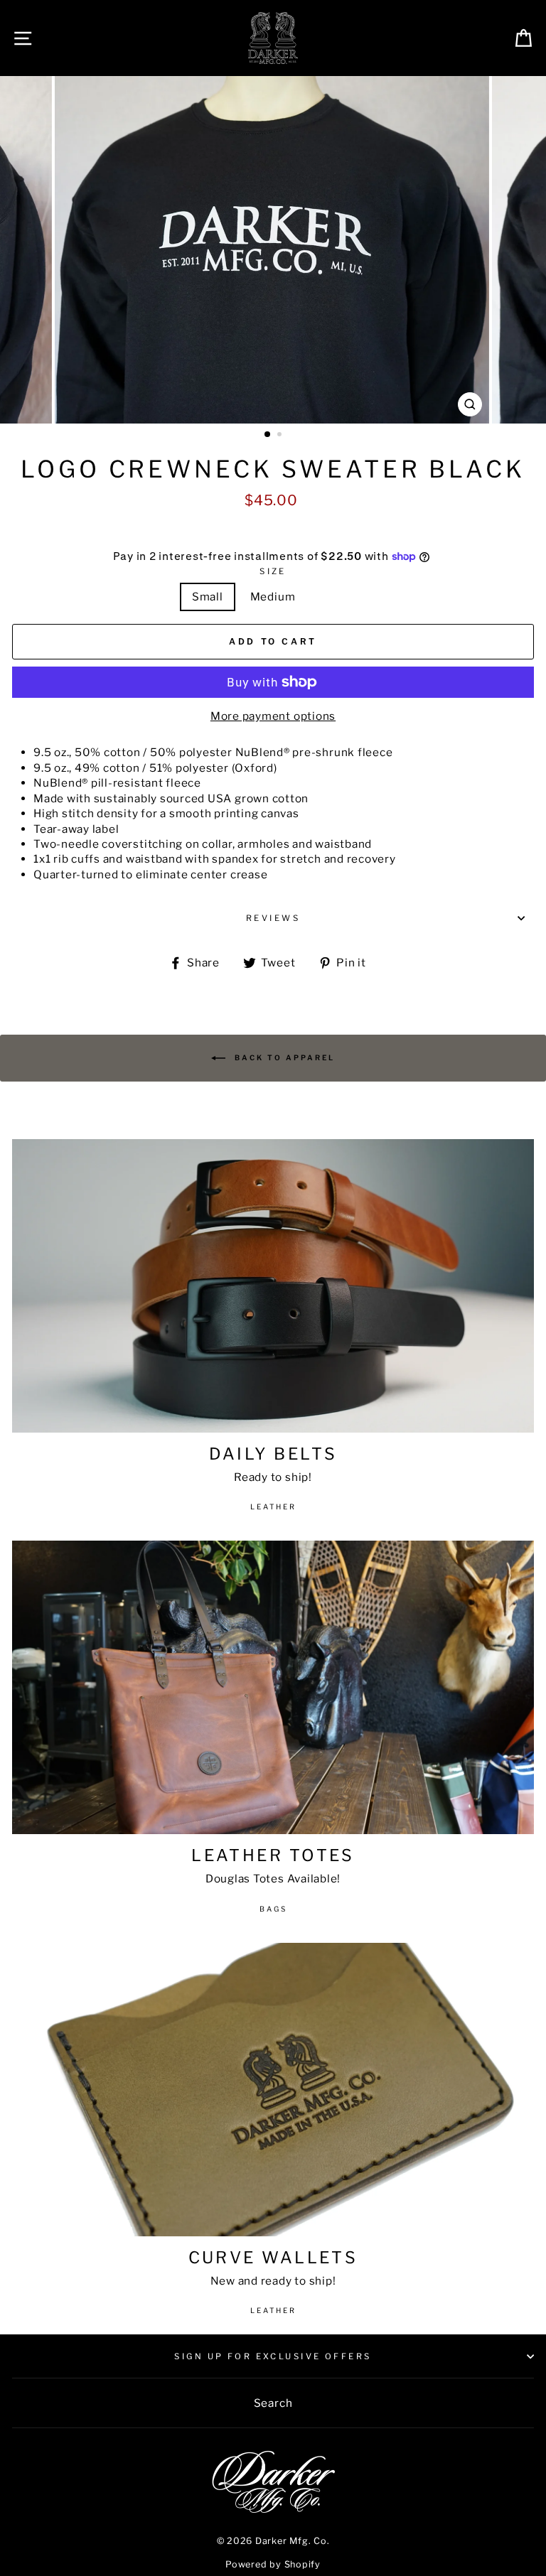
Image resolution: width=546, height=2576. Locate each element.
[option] (273, 250)
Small (208, 597)
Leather (273, 1507)
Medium (273, 597)
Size (273, 571)
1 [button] (268, 435)
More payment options (273, 716)
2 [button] (281, 436)
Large (338, 597)
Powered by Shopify (273, 2564)
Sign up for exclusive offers (273, 2356)
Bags (273, 1909)
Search (273, 2403)
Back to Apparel (283, 1057)
